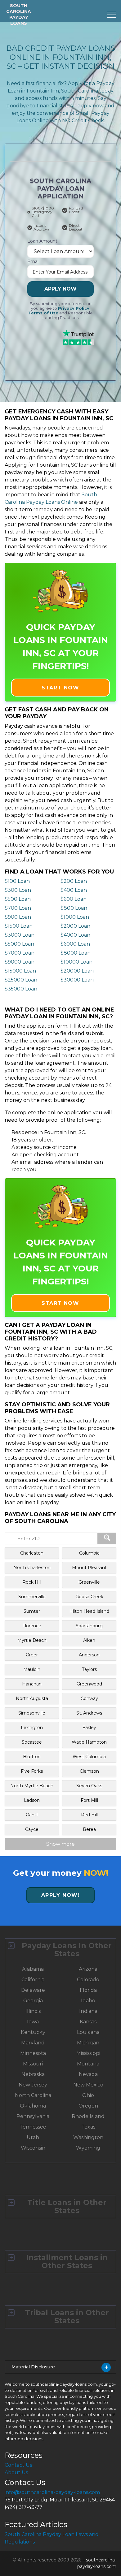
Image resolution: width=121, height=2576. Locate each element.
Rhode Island (88, 2116)
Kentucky (33, 2032)
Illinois (33, 2011)
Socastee (32, 1742)
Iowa (33, 2022)
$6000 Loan (75, 944)
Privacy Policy (74, 308)
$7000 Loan (20, 953)
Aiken (89, 1640)
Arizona (88, 1969)
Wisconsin (33, 2148)
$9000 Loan (20, 962)
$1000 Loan (75, 917)
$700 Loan (18, 908)
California (33, 1980)
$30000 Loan (77, 980)
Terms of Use (43, 313)
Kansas (88, 2022)
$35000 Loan (21, 989)
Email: (34, 261)
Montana (88, 2064)
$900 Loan (18, 917)
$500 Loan (18, 899)
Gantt (32, 1815)
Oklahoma (33, 2106)
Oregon (88, 2106)
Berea (89, 1829)
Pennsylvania (33, 2116)
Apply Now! (61, 1895)
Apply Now (60, 289)
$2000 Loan (75, 926)
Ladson (32, 1800)
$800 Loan (74, 908)
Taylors (89, 1669)
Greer (32, 1655)
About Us (16, 2472)
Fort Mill (89, 1800)
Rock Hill (32, 1582)
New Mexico (88, 2085)
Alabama (33, 1969)
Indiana (88, 2011)
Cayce (32, 1829)
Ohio (88, 2095)
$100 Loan (17, 881)
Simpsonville (32, 1713)
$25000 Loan (21, 980)
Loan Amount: (43, 241)
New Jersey (33, 2085)
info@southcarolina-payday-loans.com (52, 2492)
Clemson (89, 1771)
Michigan (88, 2043)
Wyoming (88, 2148)
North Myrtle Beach (32, 1786)
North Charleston (32, 1568)
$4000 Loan (75, 935)
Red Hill (89, 1815)
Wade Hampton (89, 1742)
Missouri (33, 2064)
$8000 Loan (76, 953)
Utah (33, 2137)
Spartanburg (89, 1626)
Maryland (33, 2043)
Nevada (88, 2074)
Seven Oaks (89, 1786)
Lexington (32, 1728)
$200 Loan (74, 881)
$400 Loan (74, 890)
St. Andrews (89, 1713)
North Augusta (32, 1698)
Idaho (88, 2001)
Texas (88, 2127)
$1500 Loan (19, 926)
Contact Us (18, 2465)
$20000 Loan (77, 971)
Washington (88, 2137)
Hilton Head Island (89, 1611)
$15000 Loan (20, 971)
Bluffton (32, 1757)
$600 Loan (74, 899)
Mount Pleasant (89, 1568)
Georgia (33, 2001)
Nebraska (33, 2074)
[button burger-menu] (112, 15)
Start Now (60, 688)
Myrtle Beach (32, 1640)
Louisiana (88, 2032)
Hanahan (32, 1684)
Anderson (89, 1655)
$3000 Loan (20, 935)
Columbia (89, 1553)
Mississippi (88, 2053)
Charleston (32, 1553)
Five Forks (32, 1771)
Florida (88, 1990)
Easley (89, 1728)
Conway (89, 1698)
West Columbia (89, 1757)
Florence (32, 1626)
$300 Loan (18, 890)
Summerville (32, 1597)
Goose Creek (89, 1597)
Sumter (32, 1611)
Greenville (89, 1582)
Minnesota (33, 2053)
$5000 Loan (19, 944)
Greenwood (89, 1684)
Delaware (33, 1990)
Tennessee (33, 2127)
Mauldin (32, 1669)
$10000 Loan (76, 962)
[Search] (107, 1538)
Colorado (88, 1980)
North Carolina (33, 2095)
